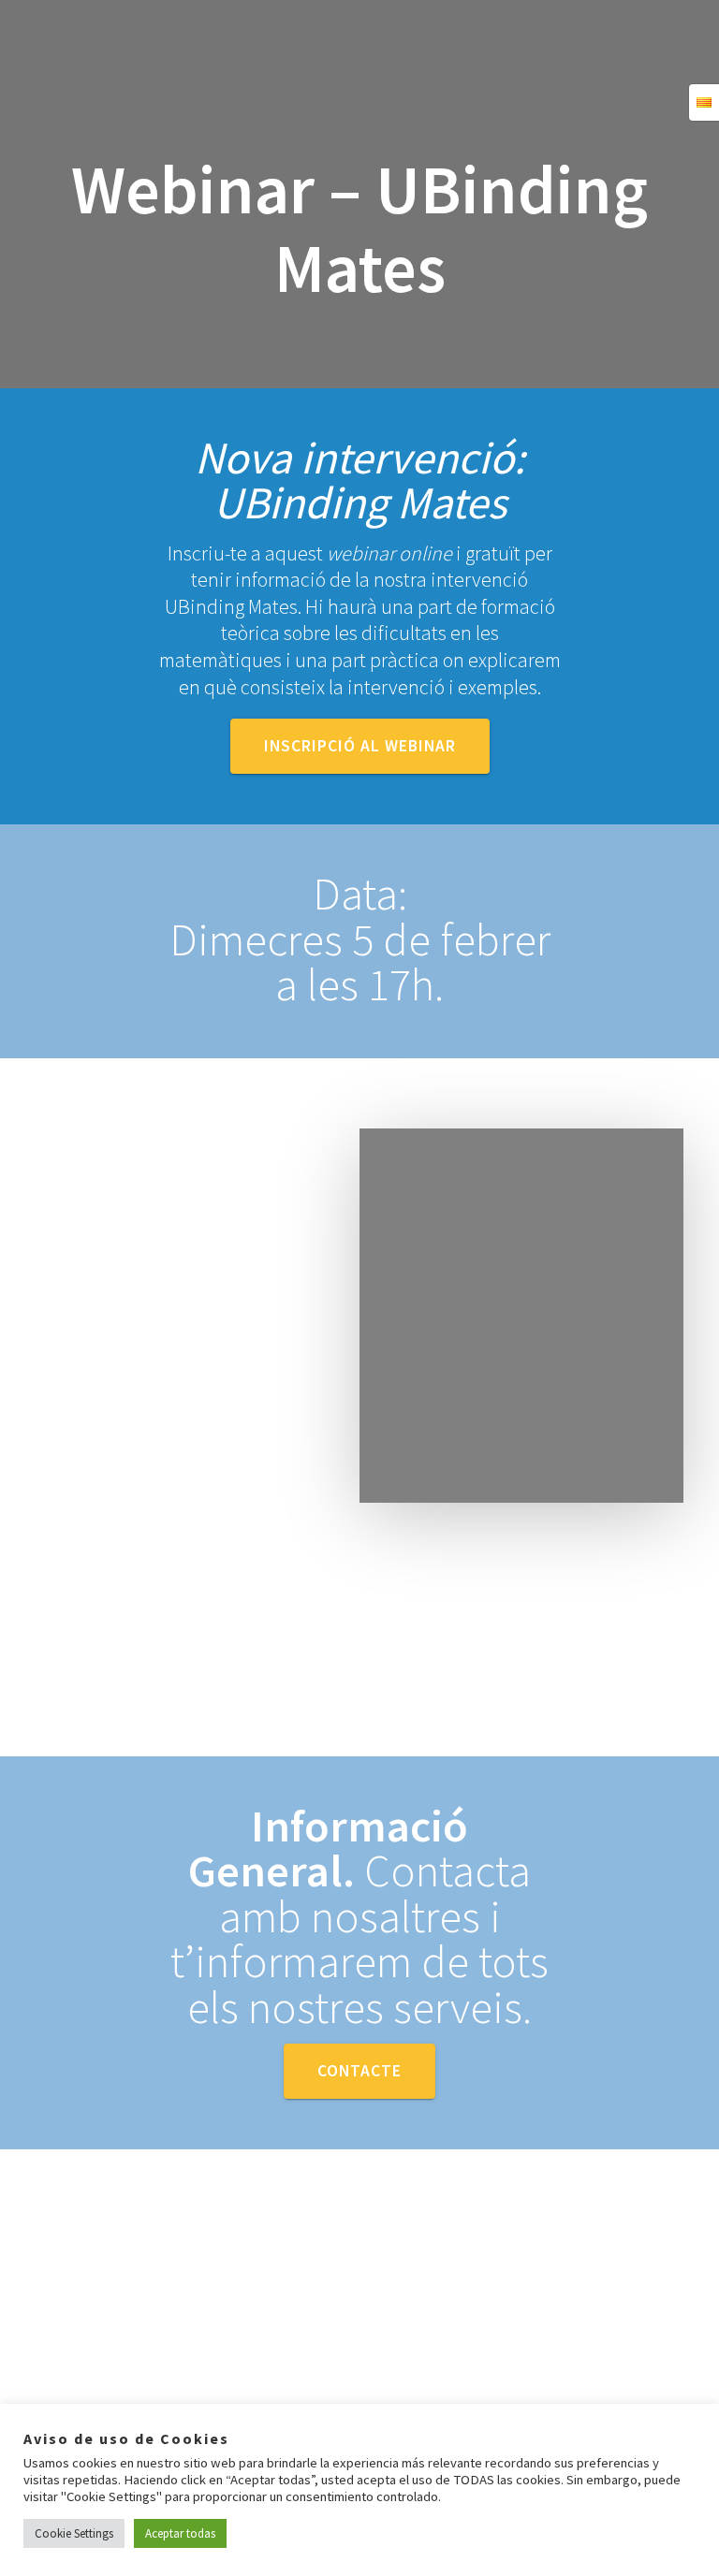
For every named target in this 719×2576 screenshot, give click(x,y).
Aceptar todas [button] (180, 2533)
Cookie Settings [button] (74, 2533)
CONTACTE (359, 2071)
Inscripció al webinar (360, 746)
